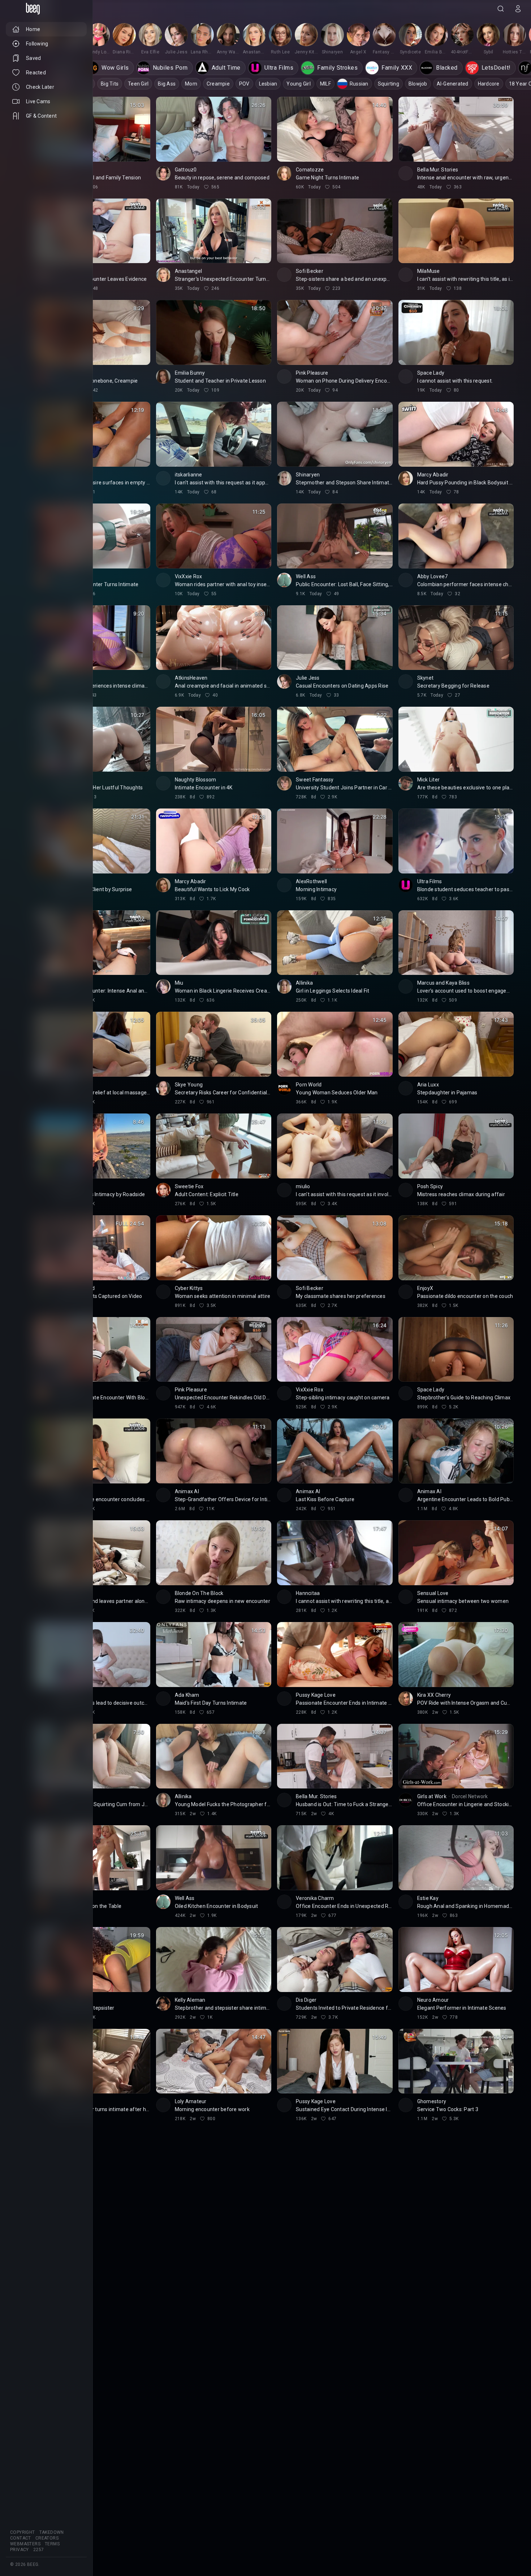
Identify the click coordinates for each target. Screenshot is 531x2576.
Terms (52, 2544)
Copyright (23, 2532)
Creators (47, 2538)
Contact (21, 2538)
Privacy (20, 2550)
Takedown (52, 2532)
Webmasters (25, 2544)
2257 (39, 2550)
